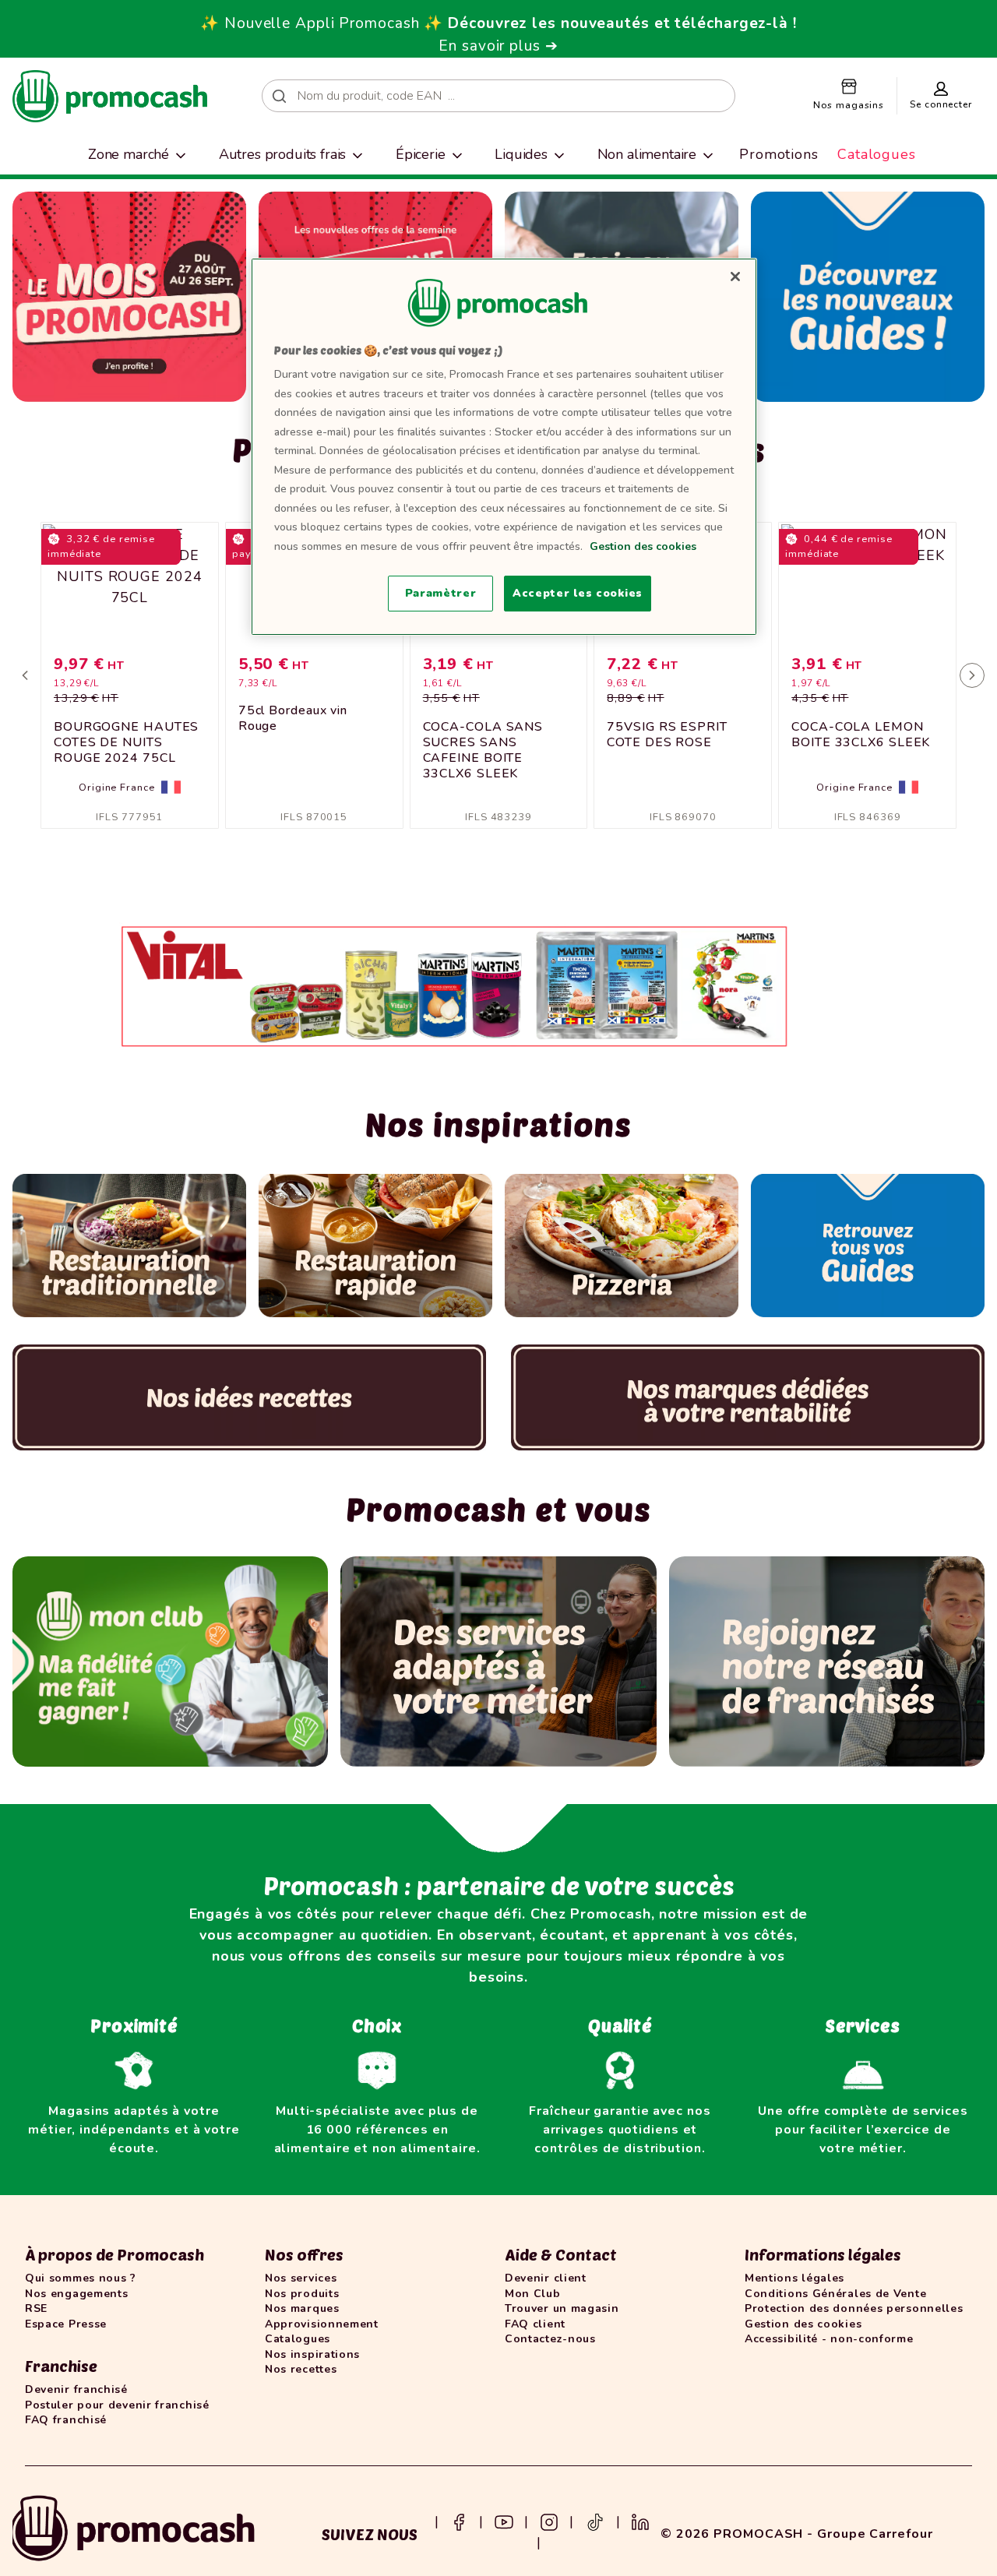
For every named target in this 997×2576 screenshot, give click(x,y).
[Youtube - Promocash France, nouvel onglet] (504, 2521)
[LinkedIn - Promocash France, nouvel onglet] (640, 2521)
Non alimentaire (647, 154)
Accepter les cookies (578, 593)
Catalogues (877, 154)
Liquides (521, 154)
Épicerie (421, 154)
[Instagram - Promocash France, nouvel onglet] (549, 2521)
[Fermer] (735, 277)
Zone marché (129, 154)
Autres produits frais (283, 154)
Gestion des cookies (643, 546)
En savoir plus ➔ (498, 46)
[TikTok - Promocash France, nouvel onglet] (595, 2521)
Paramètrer (441, 593)
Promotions (779, 154)
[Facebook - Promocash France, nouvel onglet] (459, 2521)
